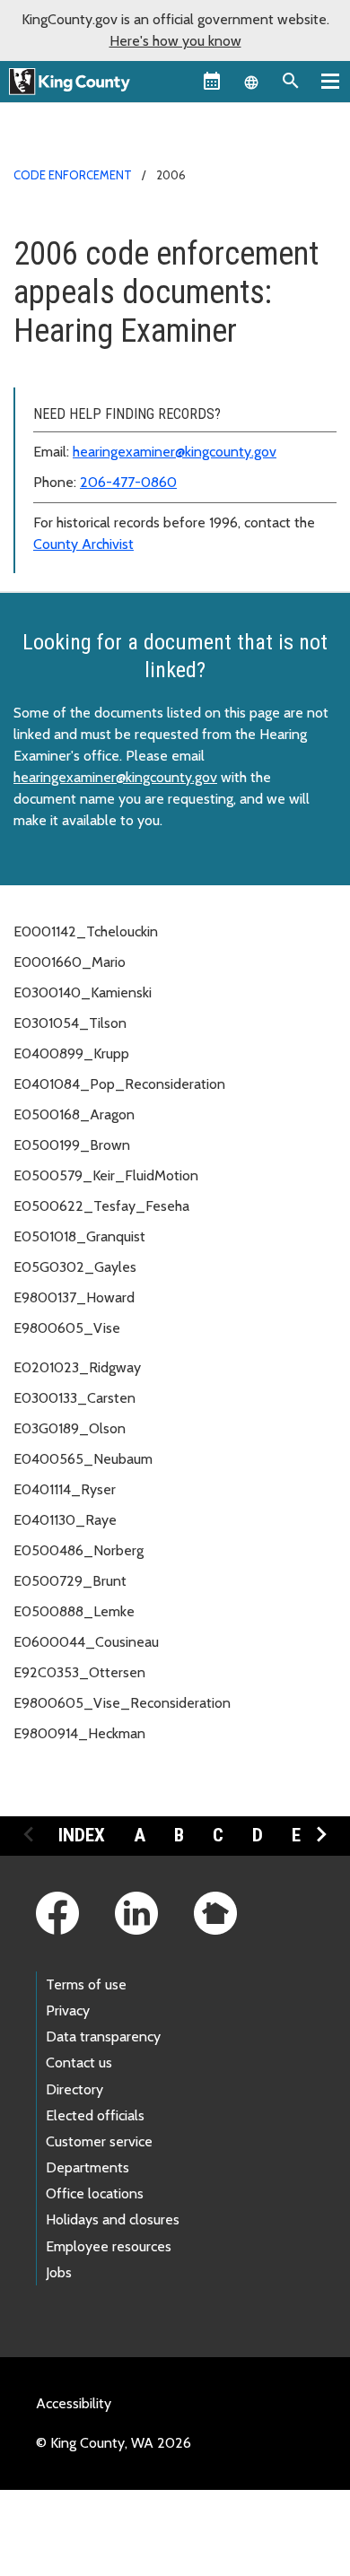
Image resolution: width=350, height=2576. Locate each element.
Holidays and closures (113, 2219)
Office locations (95, 2193)
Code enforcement (73, 175)
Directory (74, 2089)
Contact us (79, 2063)
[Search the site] (291, 81)
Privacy (68, 2010)
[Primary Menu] (330, 81)
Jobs (59, 2272)
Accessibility (74, 2403)
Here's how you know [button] (175, 41)
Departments (87, 2167)
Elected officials (95, 2115)
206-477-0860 (128, 482)
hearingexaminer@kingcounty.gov (175, 452)
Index (82, 1835)
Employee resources (109, 2246)
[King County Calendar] (212, 81)
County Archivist (83, 544)
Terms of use (86, 1984)
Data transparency (103, 2036)
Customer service (99, 2141)
